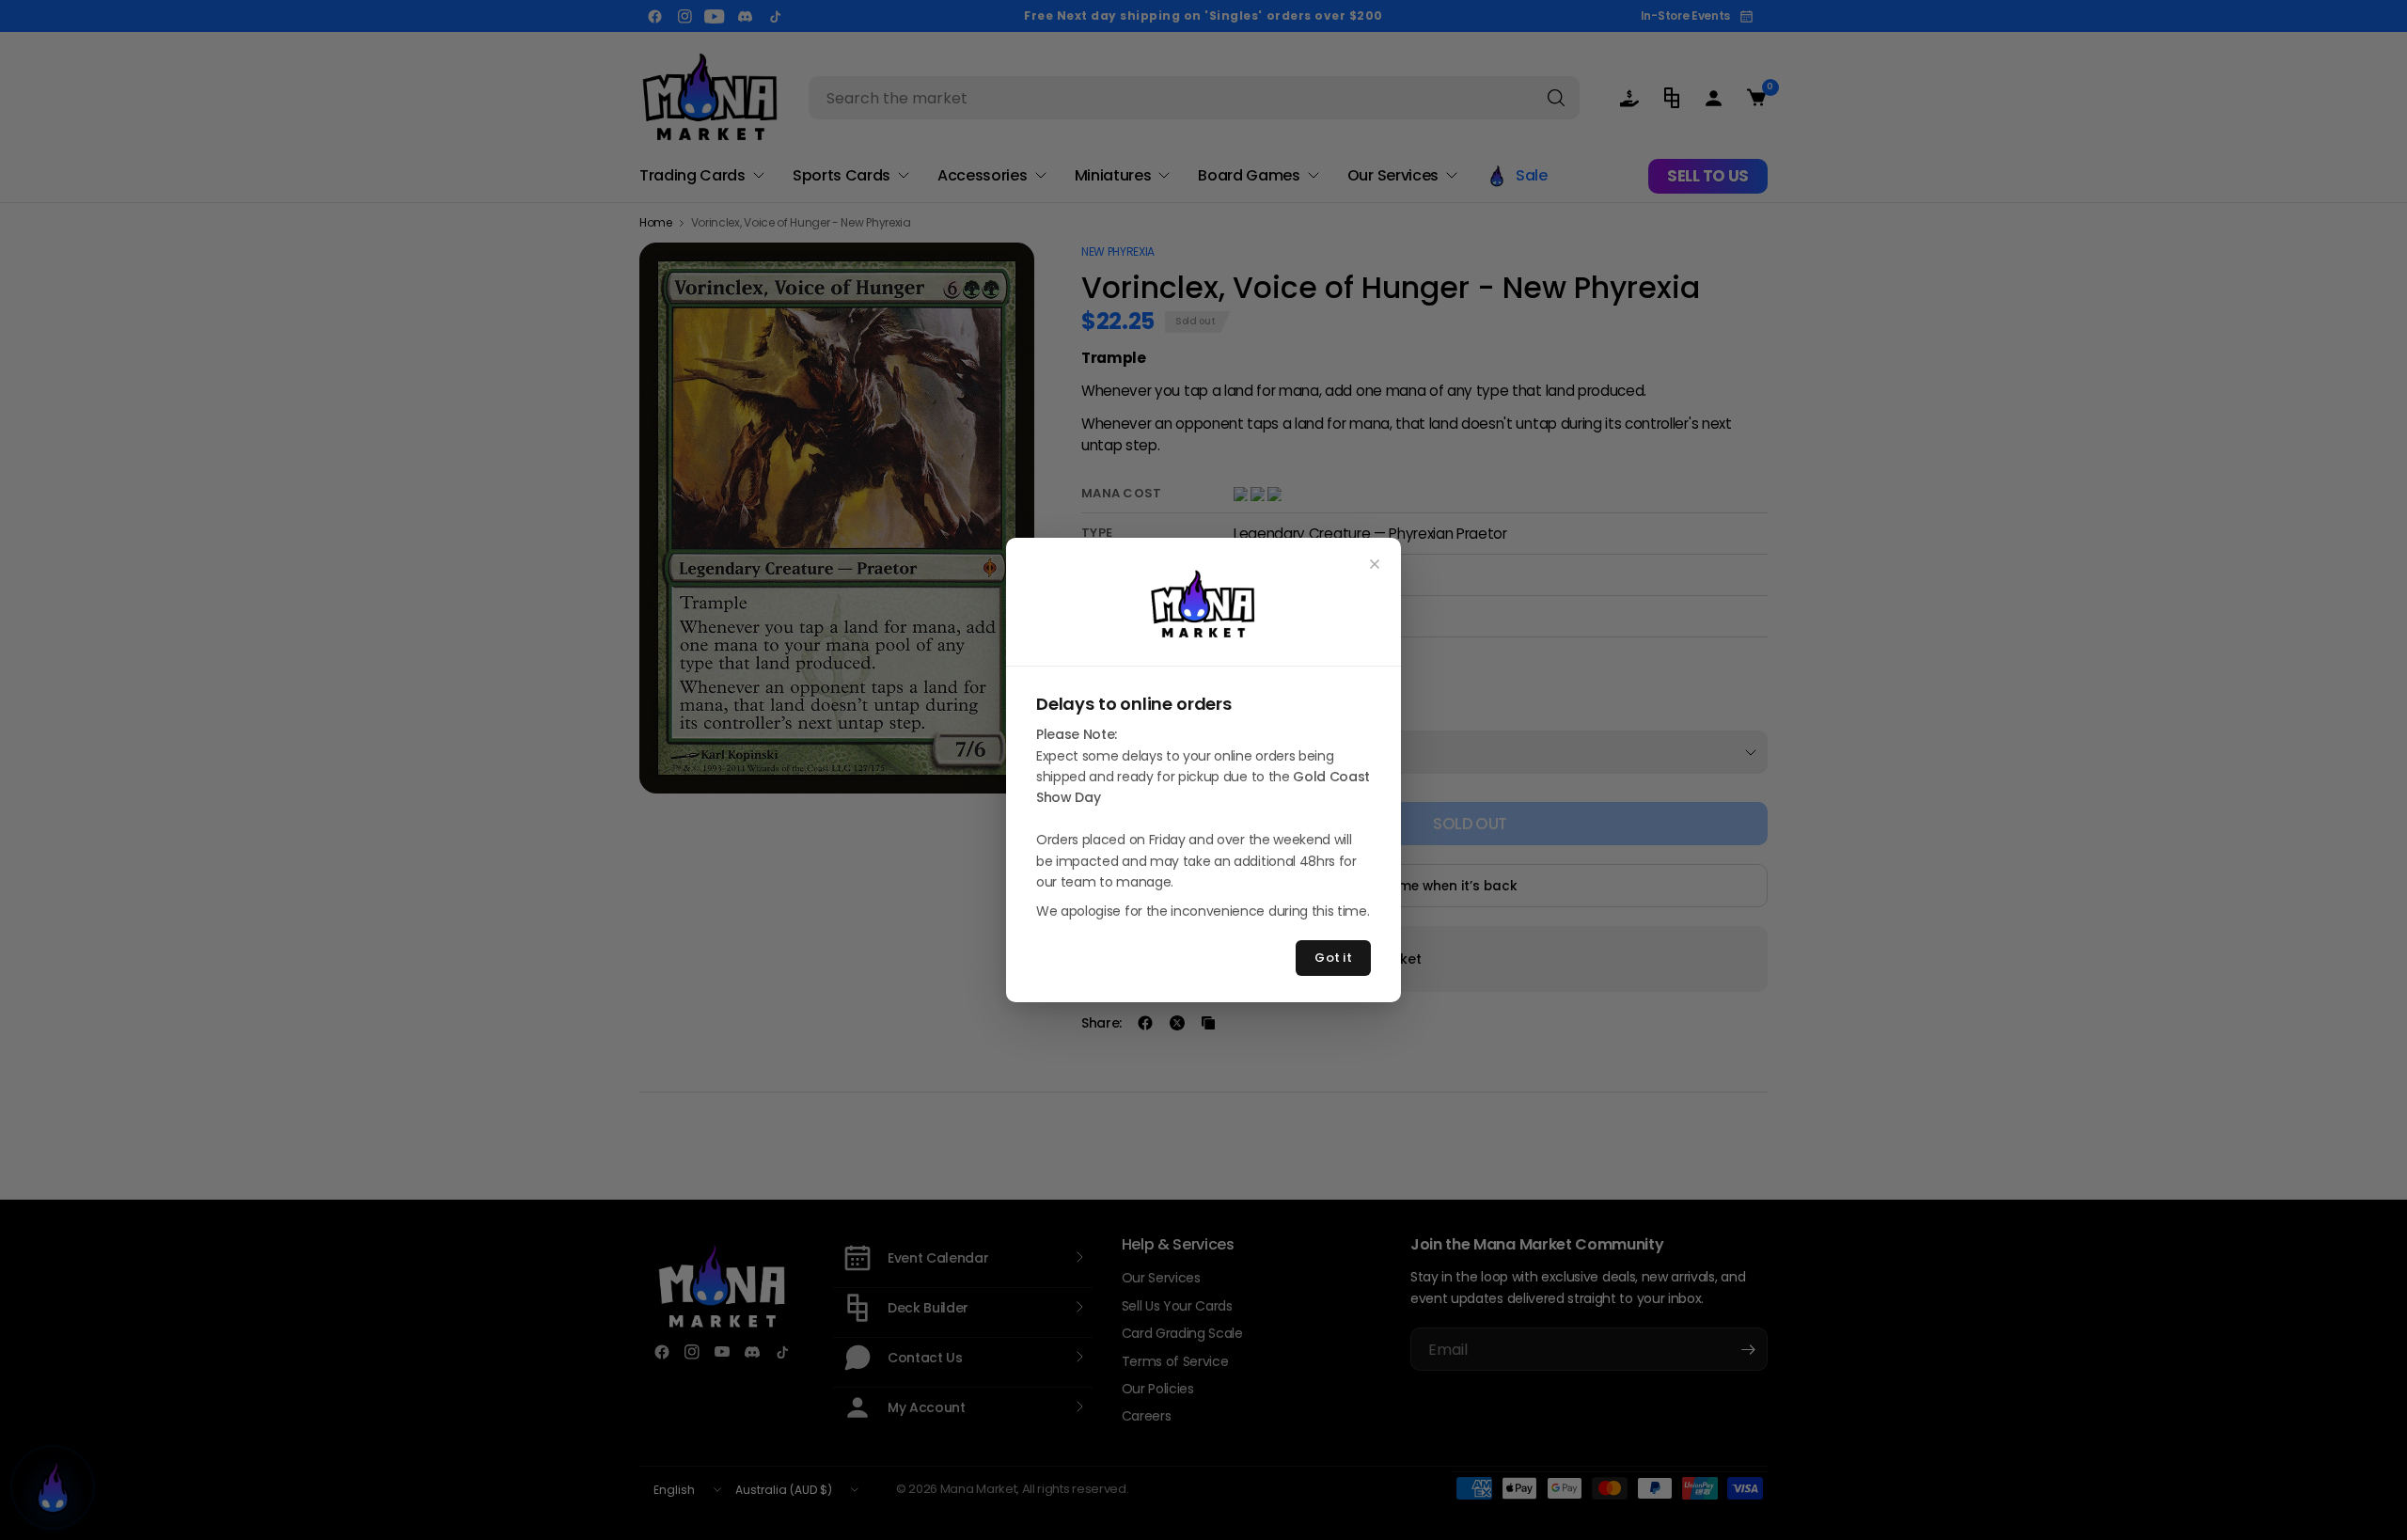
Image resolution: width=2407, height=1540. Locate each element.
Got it (1333, 958)
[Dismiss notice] (1375, 564)
